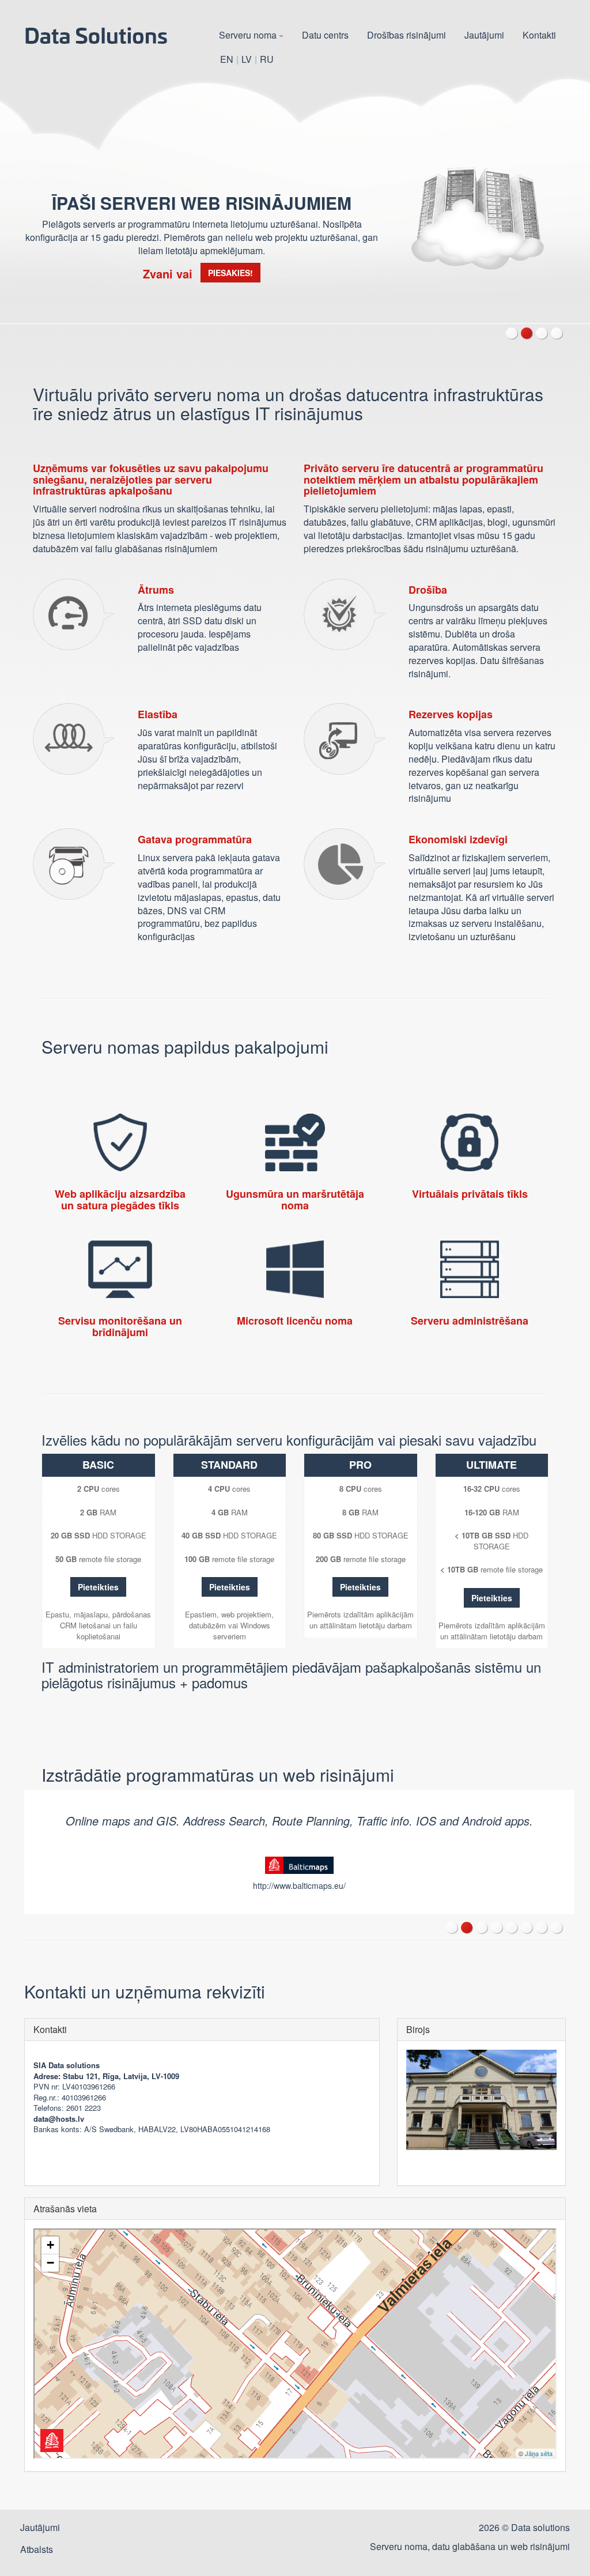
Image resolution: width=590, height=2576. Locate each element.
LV (247, 59)
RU (267, 59)
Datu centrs (325, 35)
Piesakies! (230, 273)
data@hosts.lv (59, 2119)
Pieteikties (98, 1587)
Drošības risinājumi (406, 35)
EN (227, 59)
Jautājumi (484, 35)
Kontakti (539, 35)
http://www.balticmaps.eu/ (299, 1885)
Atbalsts (37, 2549)
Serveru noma (249, 35)
